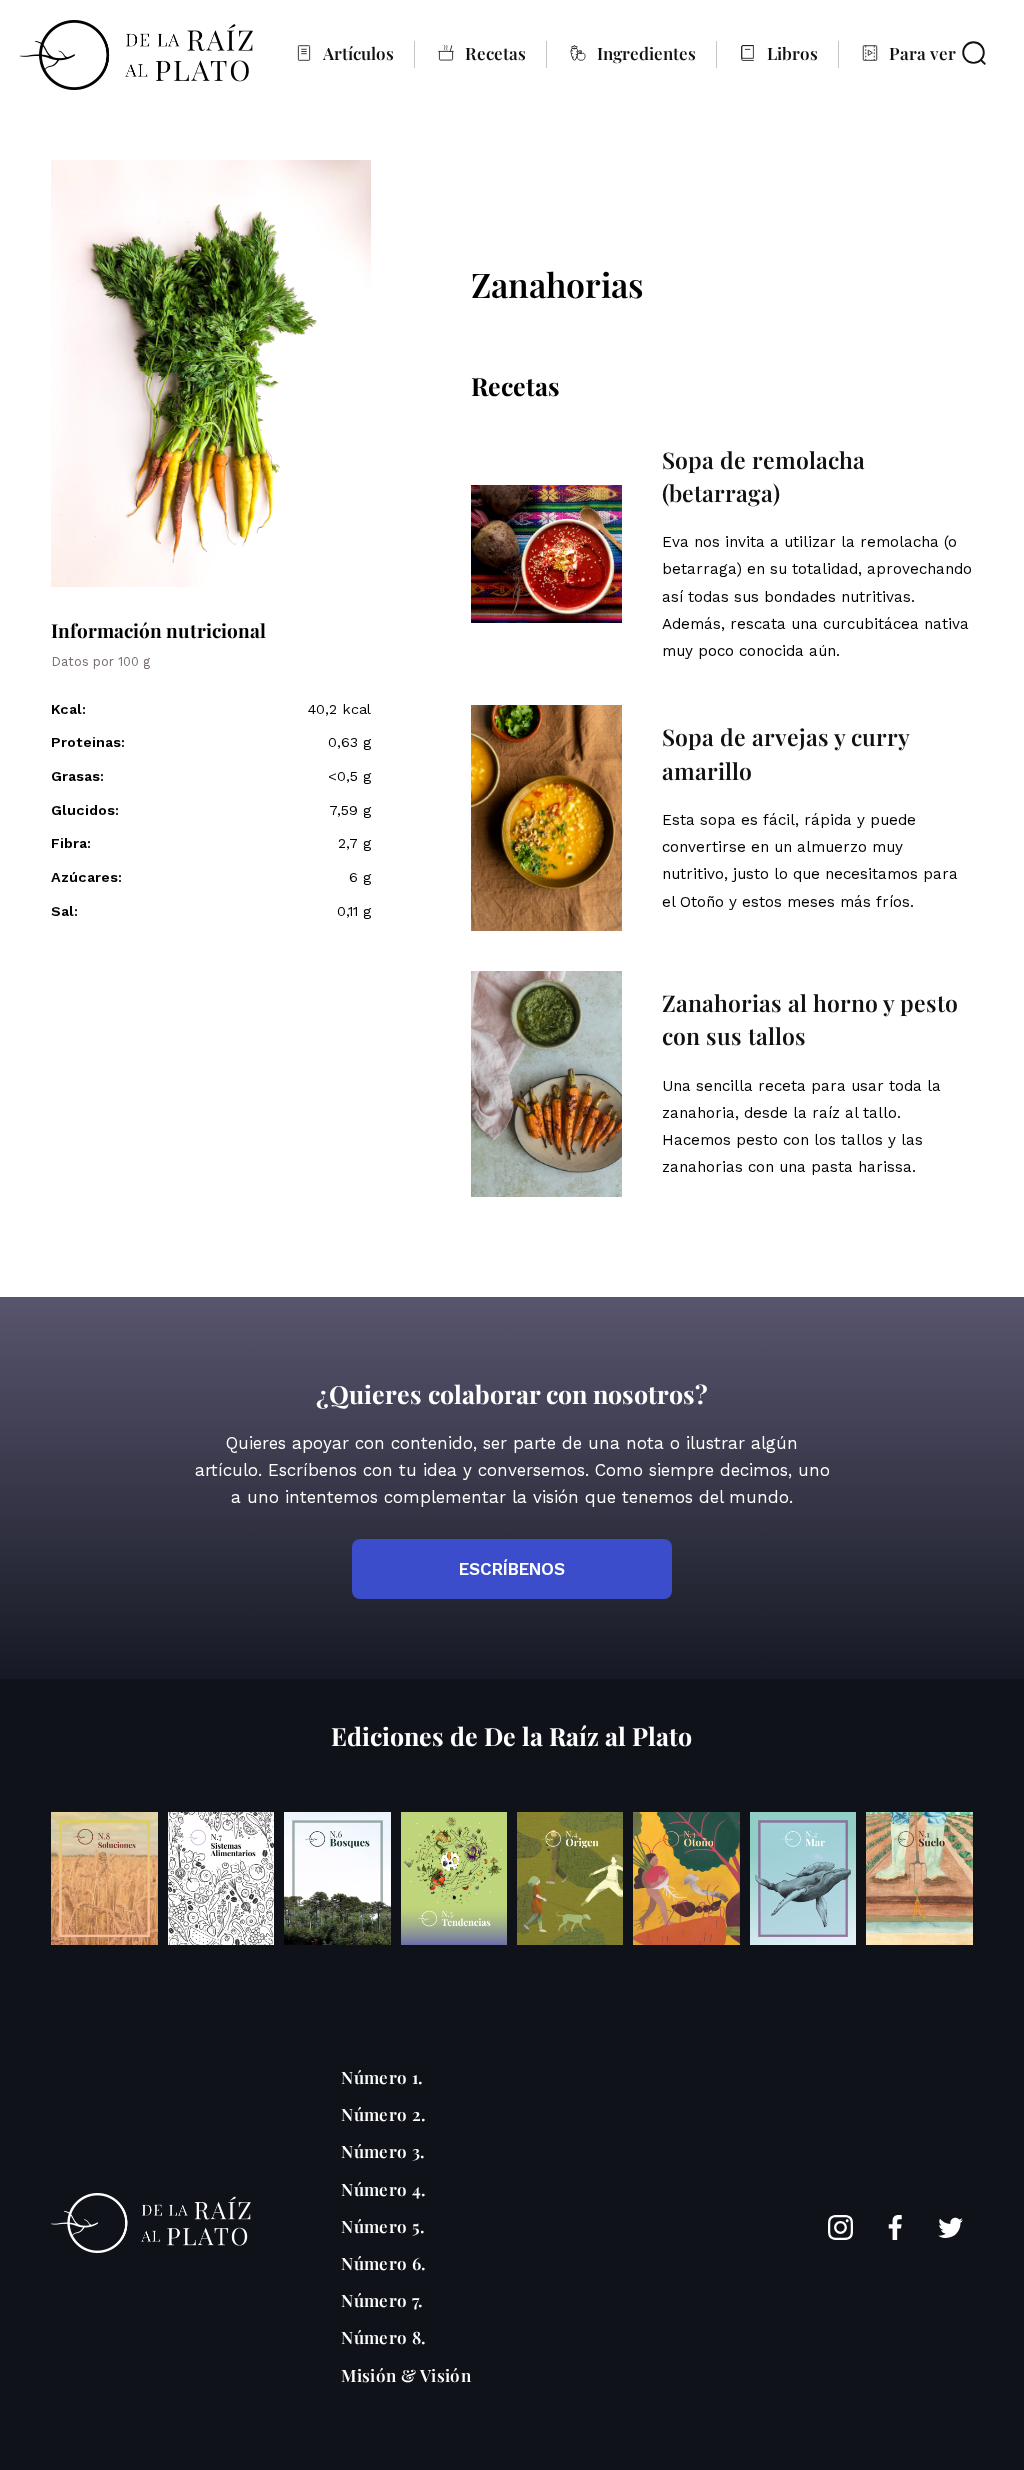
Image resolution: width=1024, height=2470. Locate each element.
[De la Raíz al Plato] (136, 55)
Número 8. (383, 2337)
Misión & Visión (406, 2375)
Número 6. (383, 2263)
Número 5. (383, 2226)
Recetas (495, 53)
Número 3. (383, 2151)
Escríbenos (512, 1569)
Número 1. (382, 2077)
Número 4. (383, 2189)
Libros (792, 53)
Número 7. (382, 2300)
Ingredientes (646, 53)
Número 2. (383, 2114)
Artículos (358, 53)
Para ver (922, 53)
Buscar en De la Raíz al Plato (974, 53)
